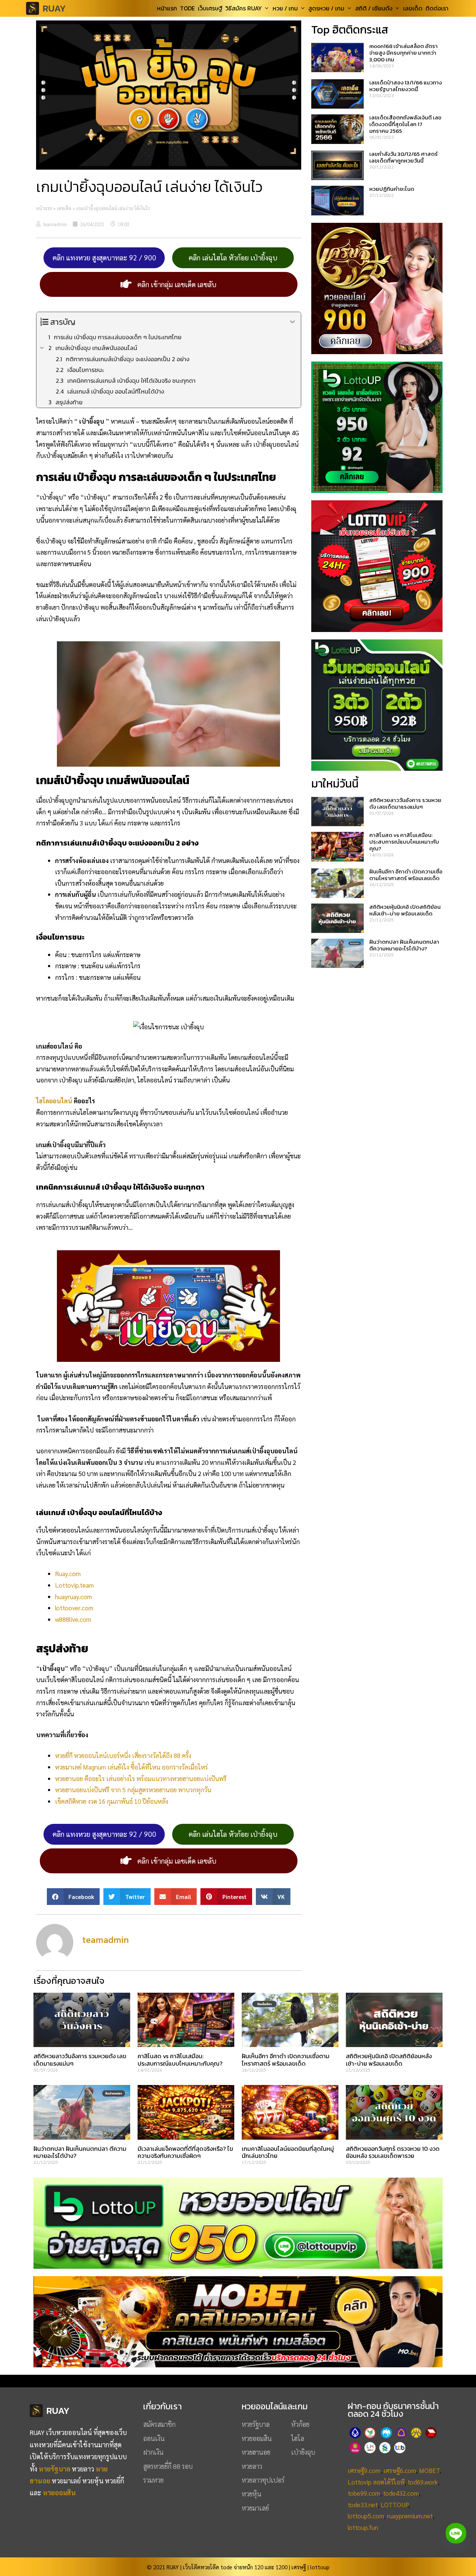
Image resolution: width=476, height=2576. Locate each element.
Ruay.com (68, 1573)
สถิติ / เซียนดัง (374, 8)
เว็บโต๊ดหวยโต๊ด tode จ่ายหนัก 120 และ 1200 (235, 2567)
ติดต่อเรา (437, 8)
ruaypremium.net (410, 2516)
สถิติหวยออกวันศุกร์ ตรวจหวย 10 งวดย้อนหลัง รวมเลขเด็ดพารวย (393, 2152)
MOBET (429, 2470)
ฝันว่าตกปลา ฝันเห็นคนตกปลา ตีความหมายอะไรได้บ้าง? (404, 945)
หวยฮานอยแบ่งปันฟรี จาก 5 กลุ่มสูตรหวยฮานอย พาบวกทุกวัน (133, 1790)
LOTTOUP (395, 2505)
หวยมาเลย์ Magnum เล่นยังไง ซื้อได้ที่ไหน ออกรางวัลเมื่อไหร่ (131, 1767)
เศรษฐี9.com (364, 2470)
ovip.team (81, 1585)
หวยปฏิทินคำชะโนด (392, 189)
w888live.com (73, 1619)
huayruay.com (73, 1597)
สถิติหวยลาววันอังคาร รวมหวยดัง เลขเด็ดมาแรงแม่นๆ (405, 803)
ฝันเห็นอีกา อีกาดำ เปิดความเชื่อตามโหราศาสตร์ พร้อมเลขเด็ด (406, 875)
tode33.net (363, 2505)
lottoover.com (74, 1608)
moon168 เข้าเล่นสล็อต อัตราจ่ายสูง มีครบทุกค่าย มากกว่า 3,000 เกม (403, 53)
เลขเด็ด (413, 8)
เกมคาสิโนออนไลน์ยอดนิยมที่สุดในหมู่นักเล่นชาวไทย (288, 2152)
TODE (187, 8)
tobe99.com (364, 2493)
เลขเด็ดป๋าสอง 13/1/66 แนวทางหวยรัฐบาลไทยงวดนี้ (406, 86)
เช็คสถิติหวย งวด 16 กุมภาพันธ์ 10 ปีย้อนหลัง (112, 1801)
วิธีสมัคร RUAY (244, 8)
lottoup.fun (363, 2527)
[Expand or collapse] (292, 322)
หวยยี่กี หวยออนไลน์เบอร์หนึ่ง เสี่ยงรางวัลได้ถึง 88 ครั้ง (123, 1755)
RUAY (54, 8)
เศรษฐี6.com (400, 2470)
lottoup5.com (366, 2516)
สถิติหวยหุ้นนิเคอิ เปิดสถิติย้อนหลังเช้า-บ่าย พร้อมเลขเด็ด (405, 910)
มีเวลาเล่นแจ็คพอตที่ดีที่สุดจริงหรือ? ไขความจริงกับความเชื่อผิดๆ (185, 2152)
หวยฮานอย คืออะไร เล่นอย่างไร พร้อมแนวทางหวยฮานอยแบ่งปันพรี (141, 1778)
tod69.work (423, 2482)
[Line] (456, 2533)
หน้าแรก (167, 8)
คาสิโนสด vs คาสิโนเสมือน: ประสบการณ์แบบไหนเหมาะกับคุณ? (404, 842)
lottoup (320, 2567)
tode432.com (401, 2493)
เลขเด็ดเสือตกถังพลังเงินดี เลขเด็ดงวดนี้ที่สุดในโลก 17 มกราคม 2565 (405, 124)
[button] (73, 1897)
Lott (61, 1585)
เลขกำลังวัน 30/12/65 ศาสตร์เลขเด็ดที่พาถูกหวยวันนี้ (403, 157)
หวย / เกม (285, 8)
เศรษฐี (299, 2567)
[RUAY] (34, 8)
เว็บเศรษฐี (210, 8)
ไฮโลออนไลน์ (54, 1101)
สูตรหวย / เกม (326, 8)
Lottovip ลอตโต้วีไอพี (376, 2482)
